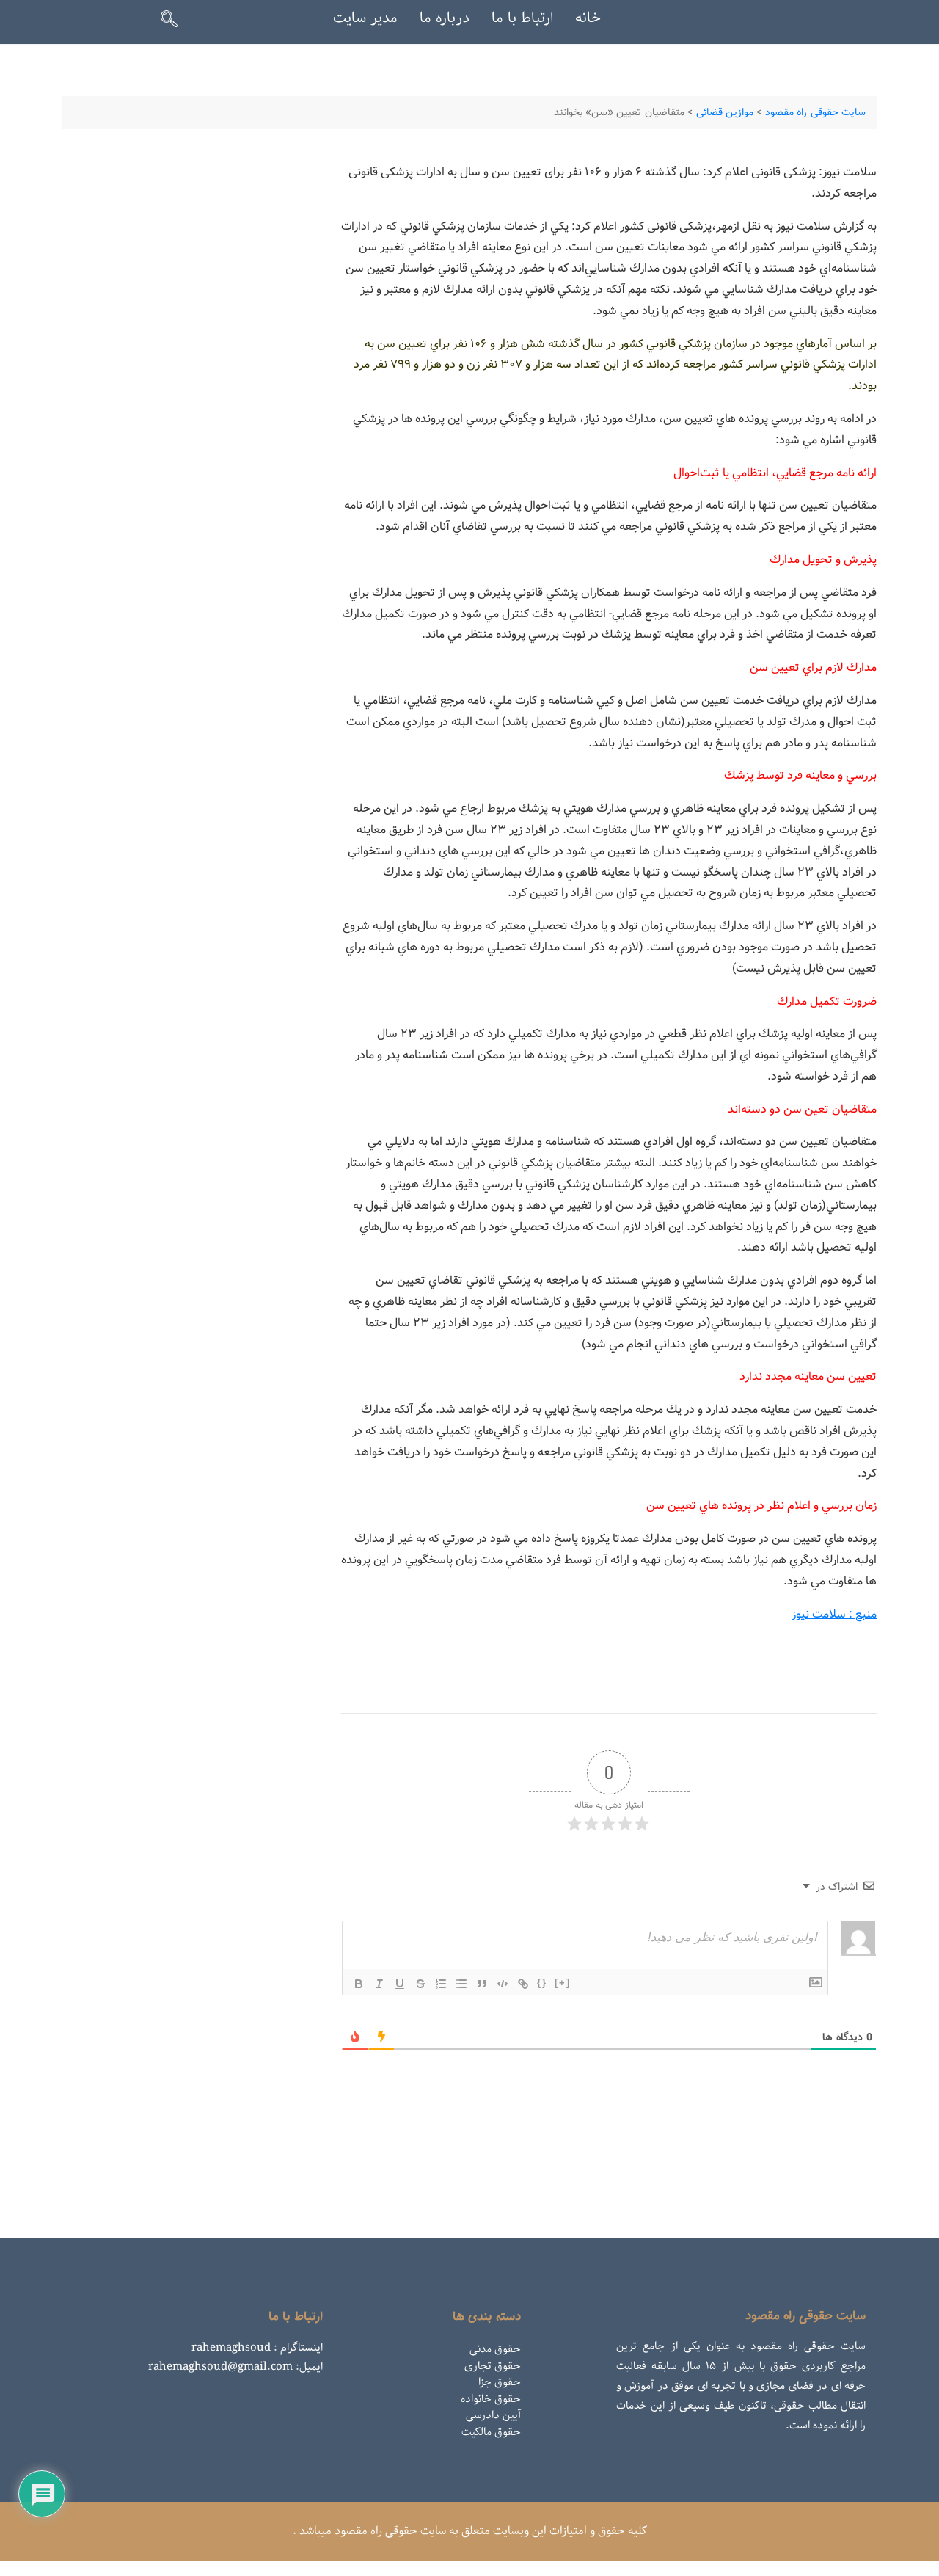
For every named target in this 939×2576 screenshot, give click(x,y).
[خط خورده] (420, 1984)
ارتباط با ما (522, 18)
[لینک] (523, 1984)
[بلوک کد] (503, 1984)
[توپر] (359, 1984)
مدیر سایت (365, 18)
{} (542, 1983)
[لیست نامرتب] (461, 1984)
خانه (588, 18)
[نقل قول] (482, 1984)
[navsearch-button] (175, 22)
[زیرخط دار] (400, 1984)
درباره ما (445, 18)
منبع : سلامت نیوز (834, 1614)
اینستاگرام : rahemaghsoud (257, 2348)
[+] (563, 1983)
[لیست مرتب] (441, 1984)
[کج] (379, 1984)
